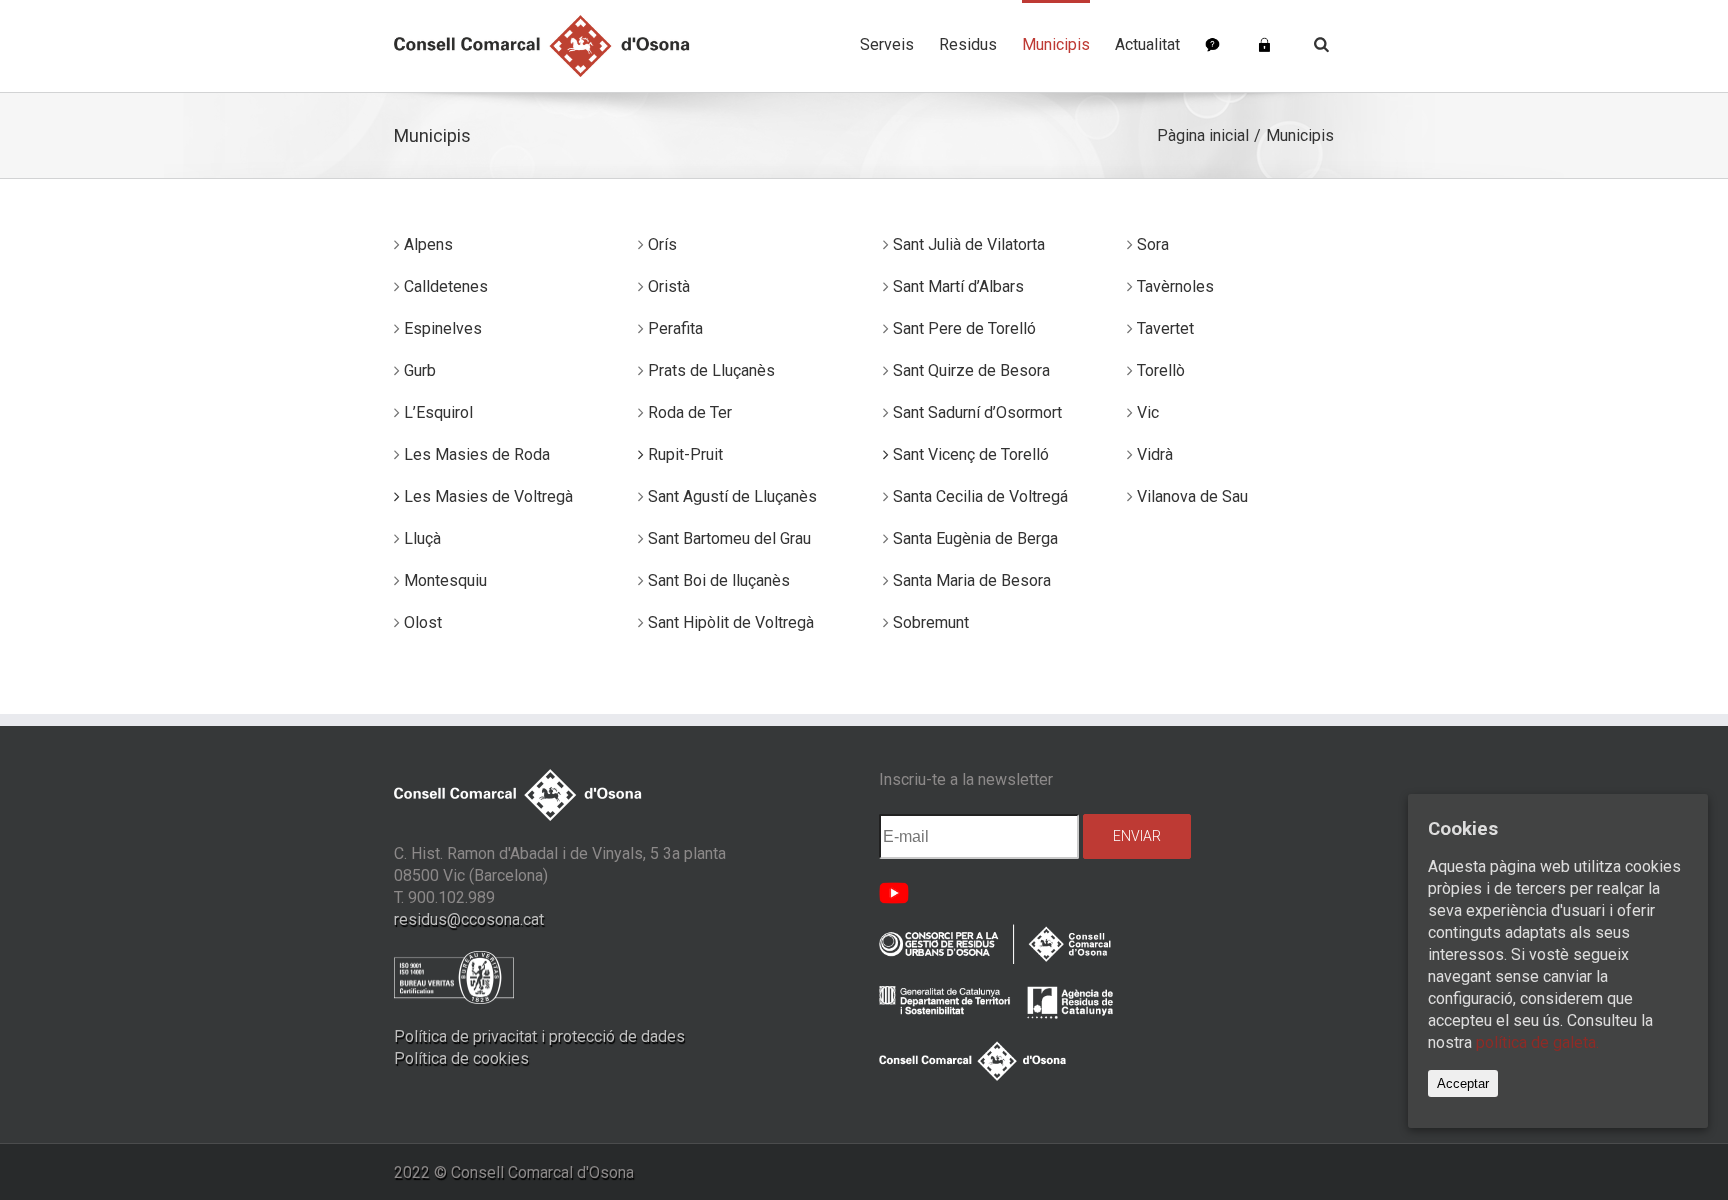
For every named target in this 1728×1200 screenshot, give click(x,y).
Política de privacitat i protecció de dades (539, 1036)
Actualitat (1147, 44)
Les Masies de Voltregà (486, 496)
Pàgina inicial (1203, 135)
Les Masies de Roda (477, 454)
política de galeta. (1537, 1042)
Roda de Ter (690, 412)
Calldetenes (446, 286)
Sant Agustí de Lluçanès (732, 496)
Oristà (669, 286)
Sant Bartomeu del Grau (729, 538)
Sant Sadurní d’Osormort (977, 412)
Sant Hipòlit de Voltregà (731, 622)
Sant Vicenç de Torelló (969, 454)
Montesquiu (445, 580)
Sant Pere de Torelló (964, 328)
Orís (662, 244)
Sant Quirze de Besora (971, 370)
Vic (1148, 412)
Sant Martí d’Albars (958, 286)
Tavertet (1165, 328)
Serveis (887, 44)
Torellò (1161, 370)
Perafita (675, 328)
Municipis (1056, 44)
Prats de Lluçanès (711, 370)
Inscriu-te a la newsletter (966, 779)
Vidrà (1155, 454)
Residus (968, 44)
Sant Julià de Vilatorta (969, 244)
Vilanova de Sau (1192, 496)
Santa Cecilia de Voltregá (980, 496)
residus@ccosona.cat (469, 919)
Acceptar (1463, 1083)
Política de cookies (461, 1058)
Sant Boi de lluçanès (719, 580)
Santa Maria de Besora (972, 580)
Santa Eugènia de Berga (975, 538)
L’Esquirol (438, 412)
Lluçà (422, 538)
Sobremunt (931, 622)
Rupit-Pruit (683, 454)
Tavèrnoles (1175, 286)
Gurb (420, 370)
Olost (423, 622)
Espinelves (443, 328)
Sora (1153, 244)
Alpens (428, 244)
